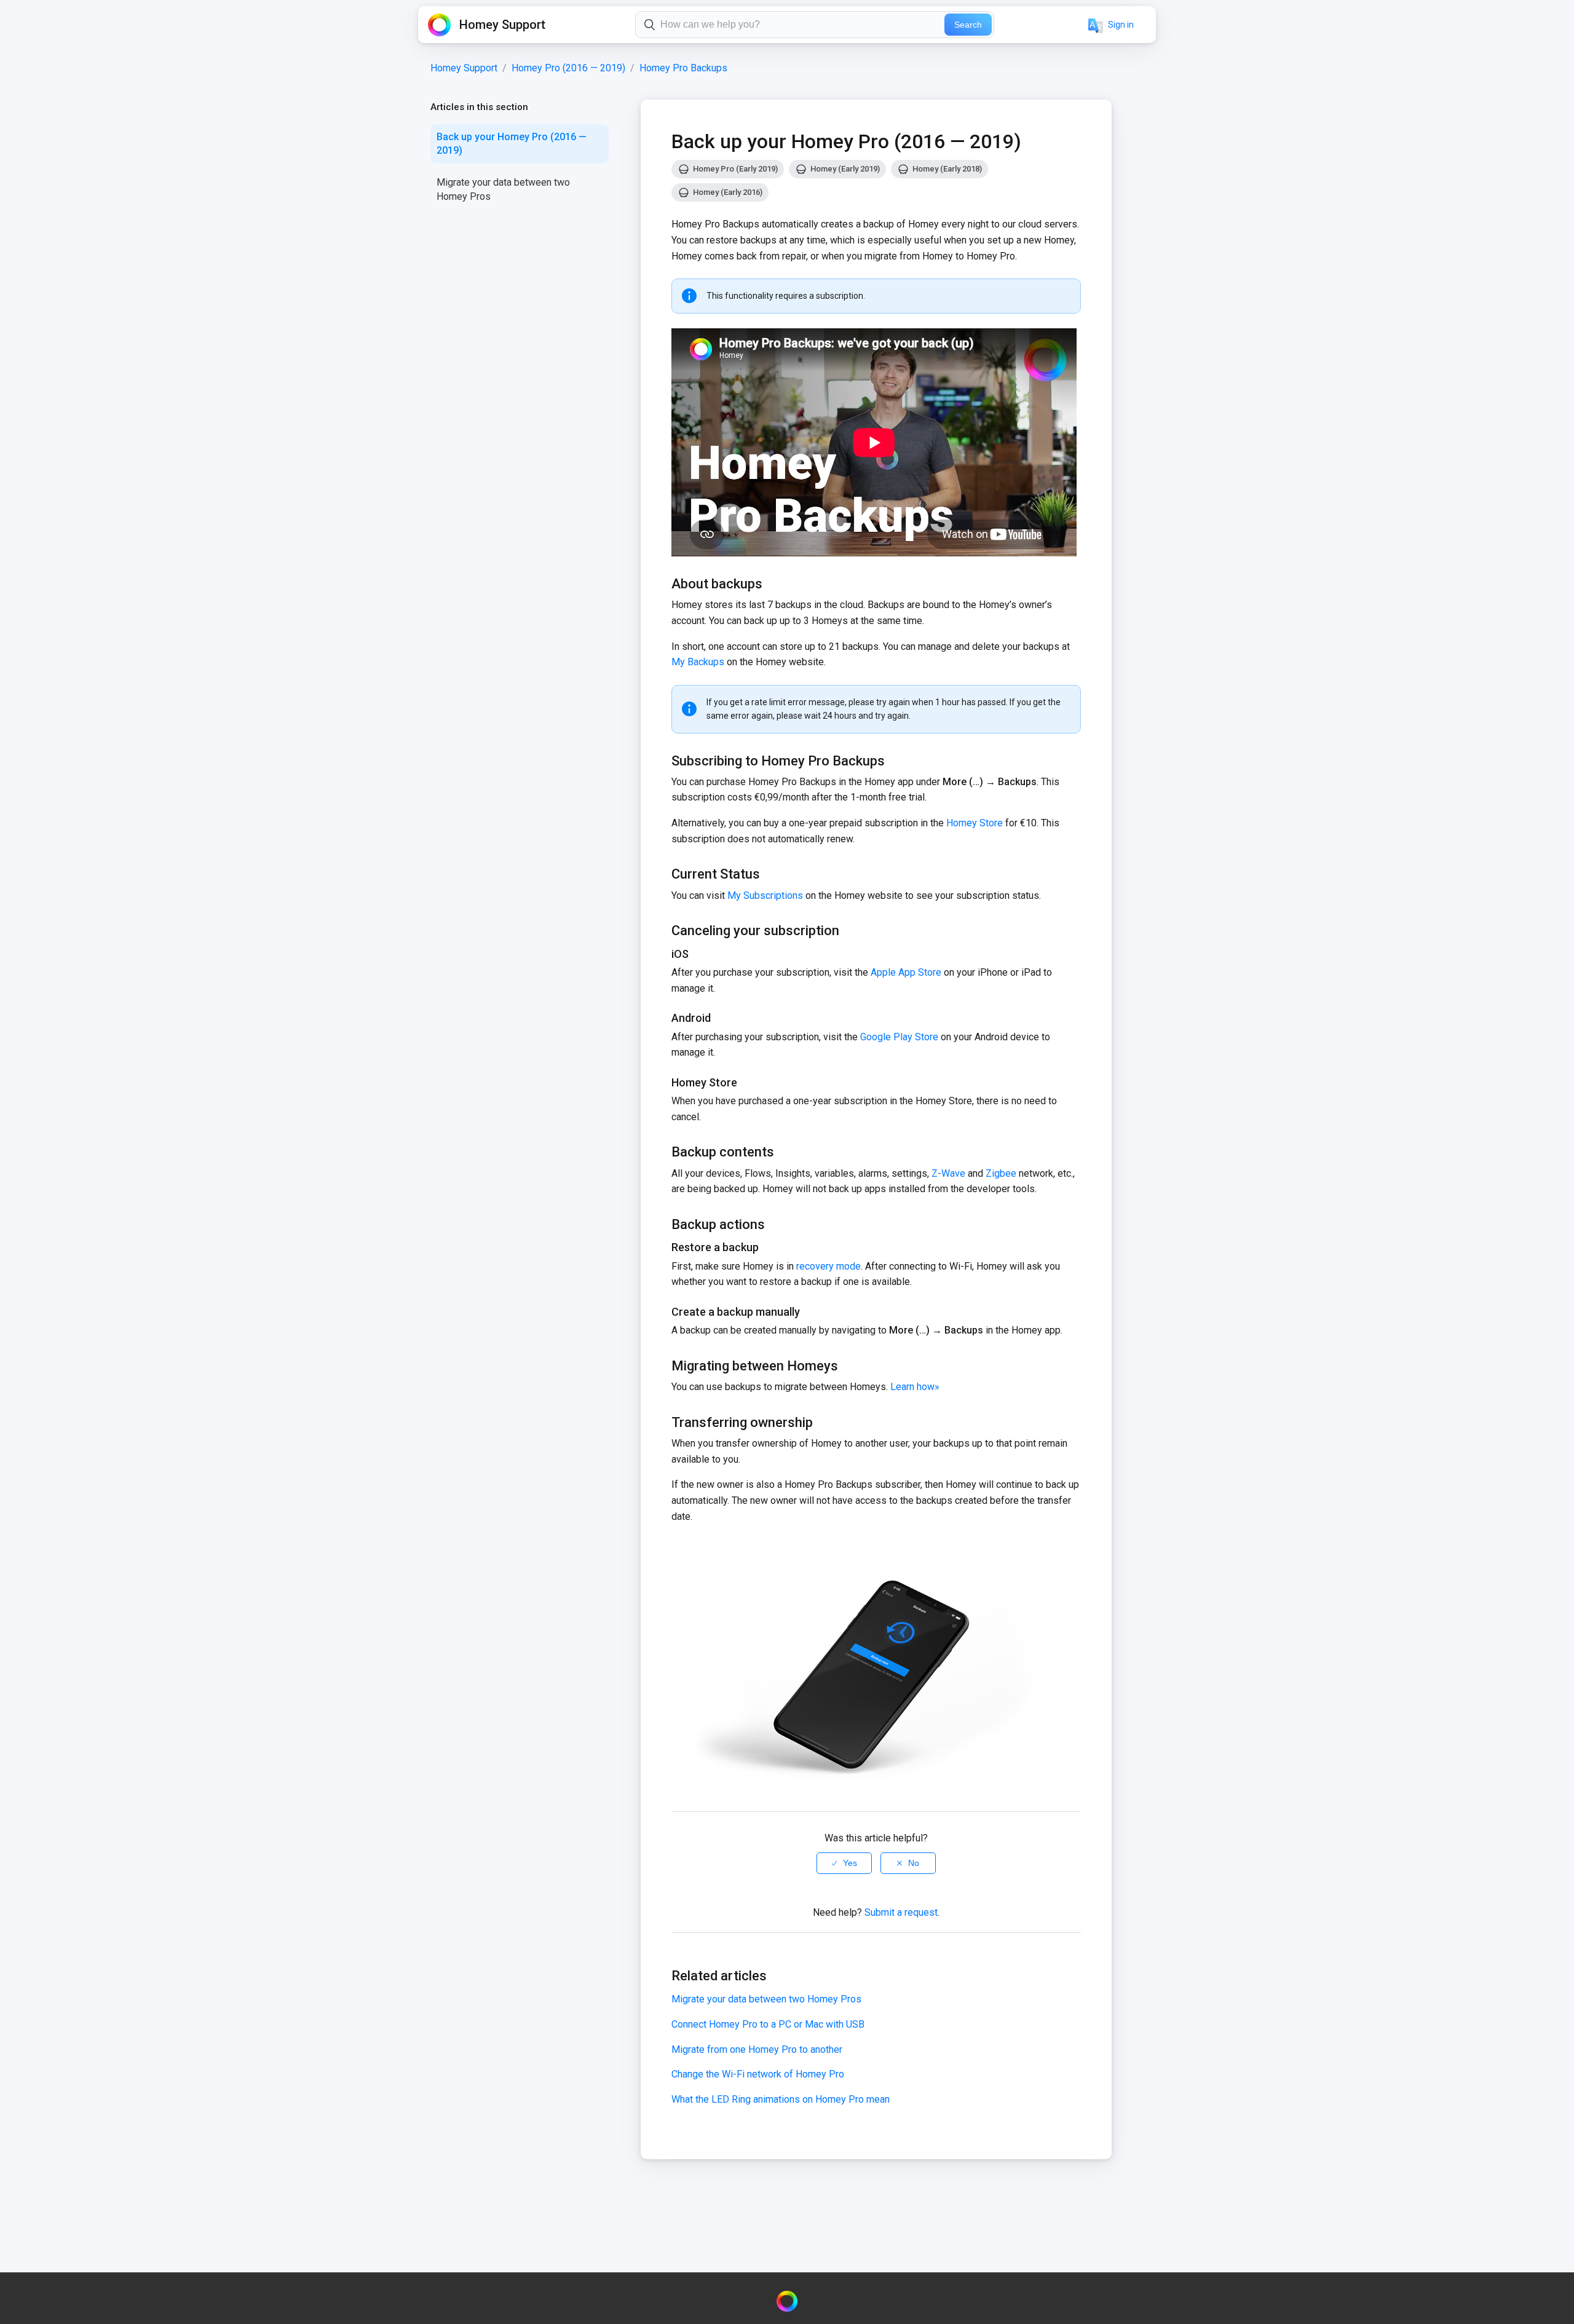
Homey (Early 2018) (947, 169)
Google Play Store (899, 1037)
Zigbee (1001, 1173)
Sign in (1121, 25)
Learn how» (915, 1387)
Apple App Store (906, 972)
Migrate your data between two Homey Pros (503, 189)
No (914, 1863)
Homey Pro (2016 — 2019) (568, 68)
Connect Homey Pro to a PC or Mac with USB (768, 2024)
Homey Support (464, 68)
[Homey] (787, 2301)
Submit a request (901, 1912)
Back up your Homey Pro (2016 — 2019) (512, 144)
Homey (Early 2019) (845, 169)
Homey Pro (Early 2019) (735, 169)
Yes (850, 1863)
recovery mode (829, 1266)
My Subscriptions (765, 895)
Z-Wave (948, 1173)
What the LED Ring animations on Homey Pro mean (781, 2099)
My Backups (698, 662)
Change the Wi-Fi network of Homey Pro (758, 2074)
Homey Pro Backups (683, 68)
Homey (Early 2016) (728, 192)
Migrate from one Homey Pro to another (757, 2049)
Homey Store (973, 823)
